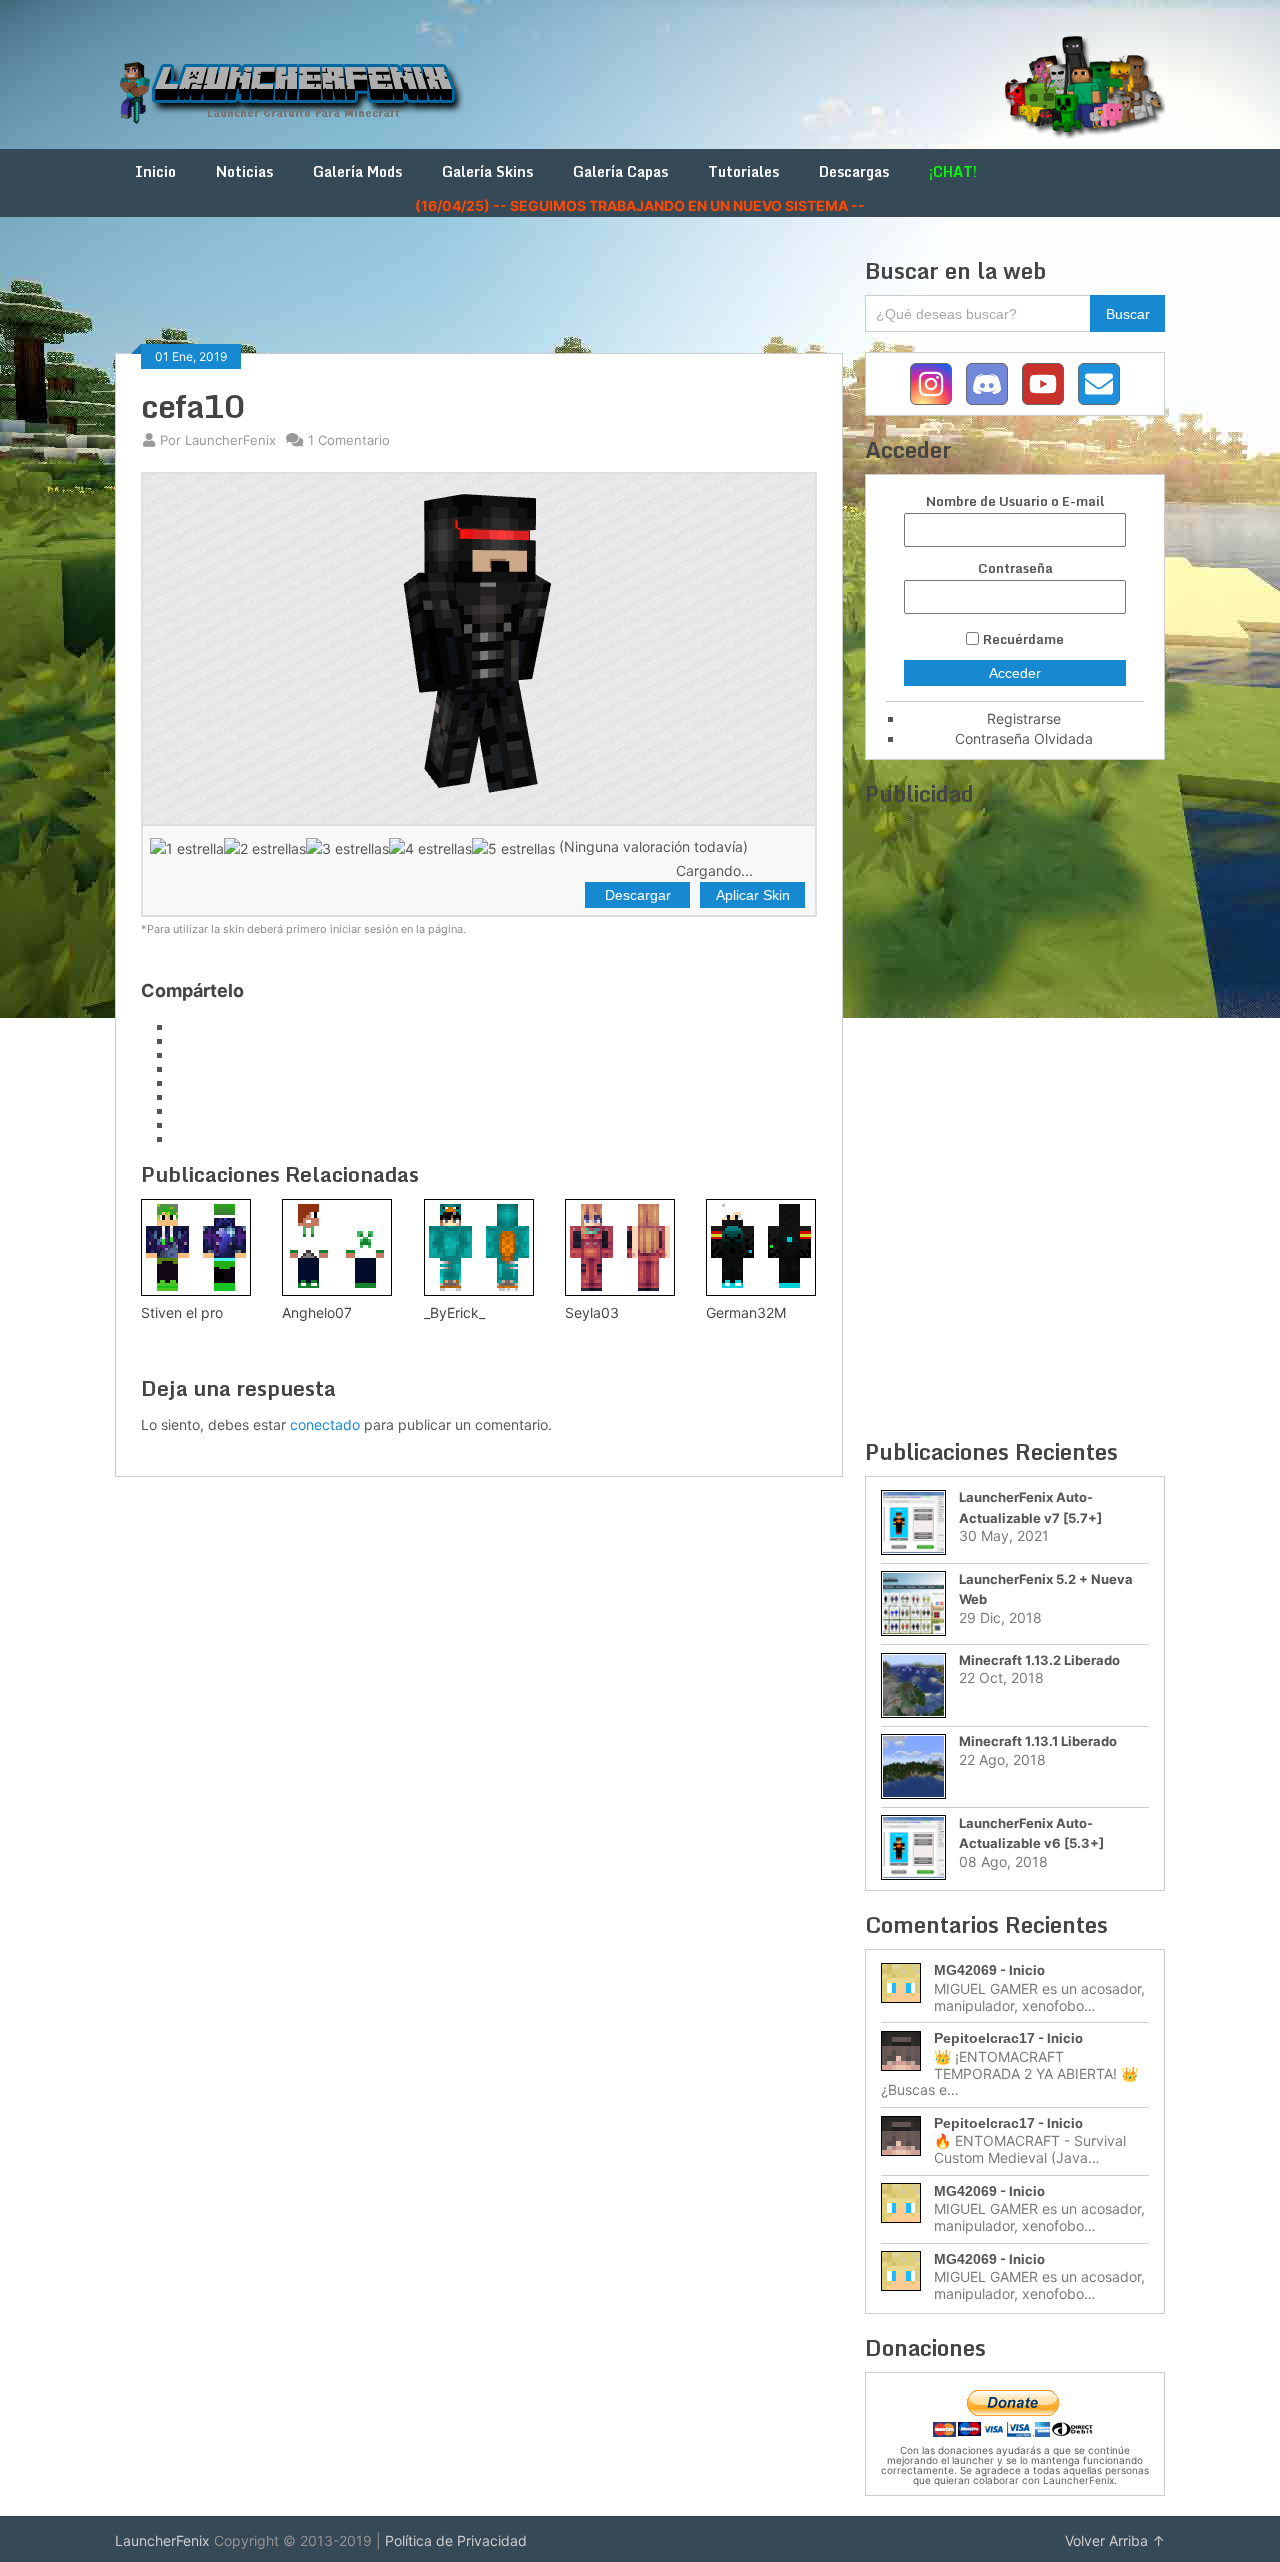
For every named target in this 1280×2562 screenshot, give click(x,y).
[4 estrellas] (430, 848)
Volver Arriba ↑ (1115, 2540)
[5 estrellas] (513, 848)
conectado (325, 1424)
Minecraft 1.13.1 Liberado (1038, 1741)
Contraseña (1015, 568)
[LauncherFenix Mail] (1099, 384)
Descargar (638, 895)
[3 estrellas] (347, 848)
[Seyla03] (620, 1247)
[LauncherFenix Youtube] (1043, 384)
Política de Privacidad (456, 2540)
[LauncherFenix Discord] (987, 384)
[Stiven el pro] (196, 1247)
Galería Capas (620, 171)
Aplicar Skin (753, 895)
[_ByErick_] (479, 1247)
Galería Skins (487, 171)
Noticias (244, 171)
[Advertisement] (479, 302)
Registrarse (1024, 718)
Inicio (155, 171)
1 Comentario (349, 440)
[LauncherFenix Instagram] (931, 384)
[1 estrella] (187, 848)
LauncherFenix (162, 2540)
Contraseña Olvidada (1024, 738)
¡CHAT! (953, 171)
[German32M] (761, 1247)
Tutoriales (743, 171)
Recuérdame (1023, 639)
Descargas (854, 171)
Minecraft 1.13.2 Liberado (1039, 1660)
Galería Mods (357, 171)
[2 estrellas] (265, 848)
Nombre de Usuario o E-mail (1015, 501)
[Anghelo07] (337, 1247)
